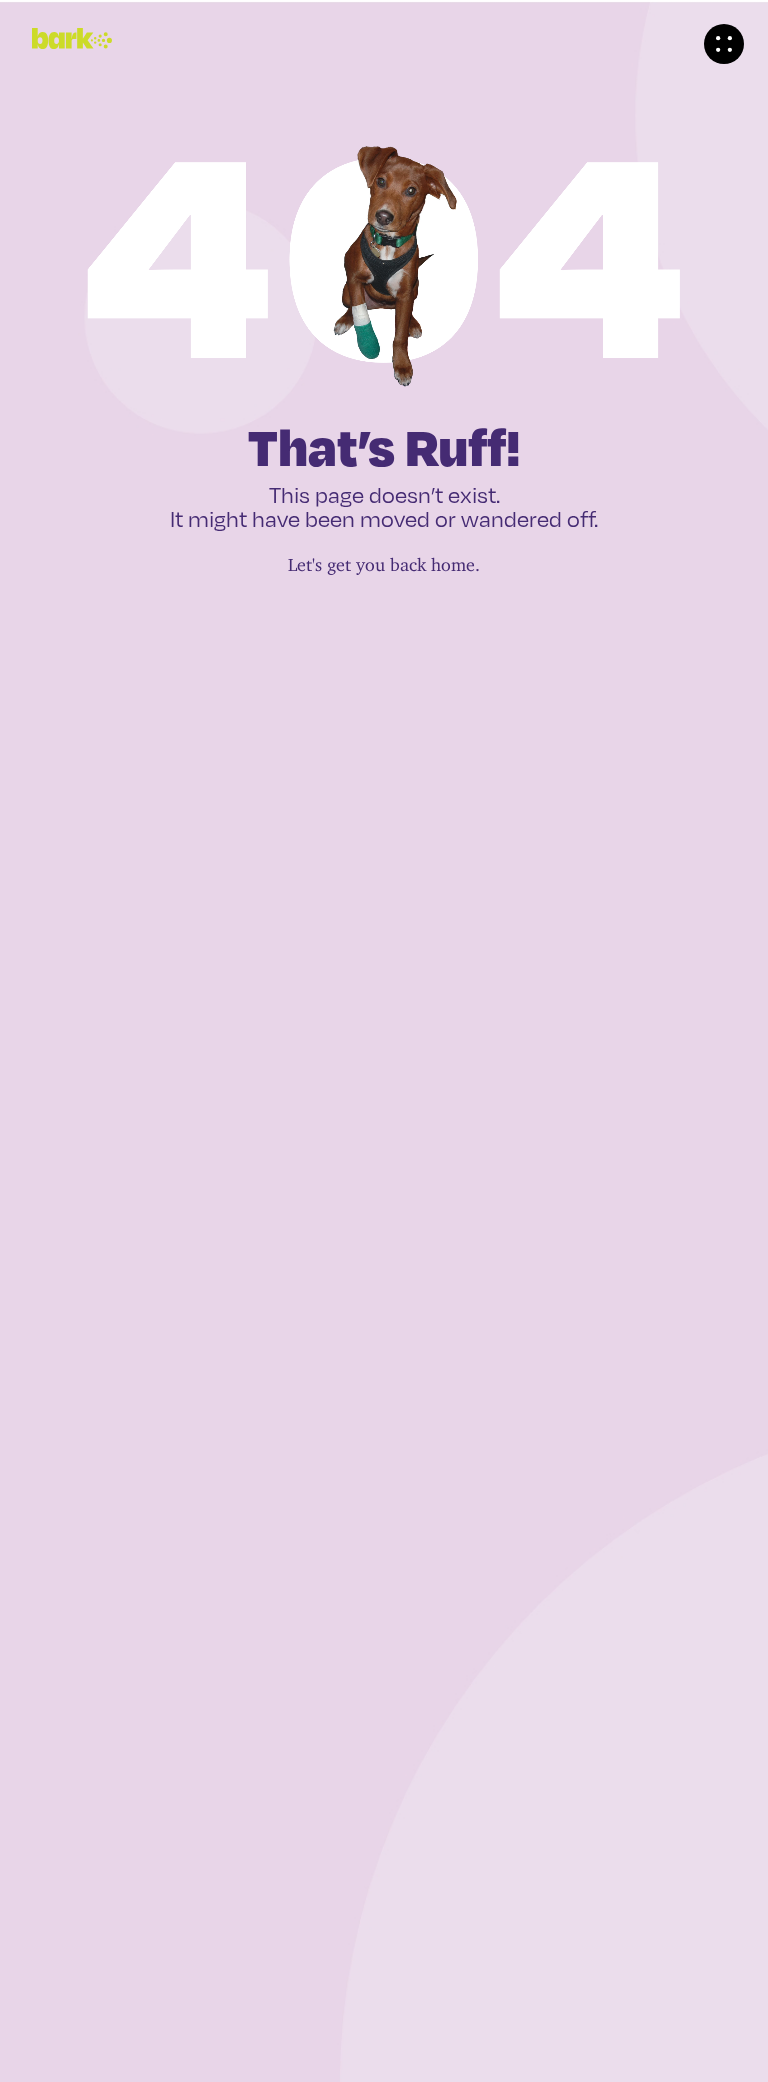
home (453, 560)
